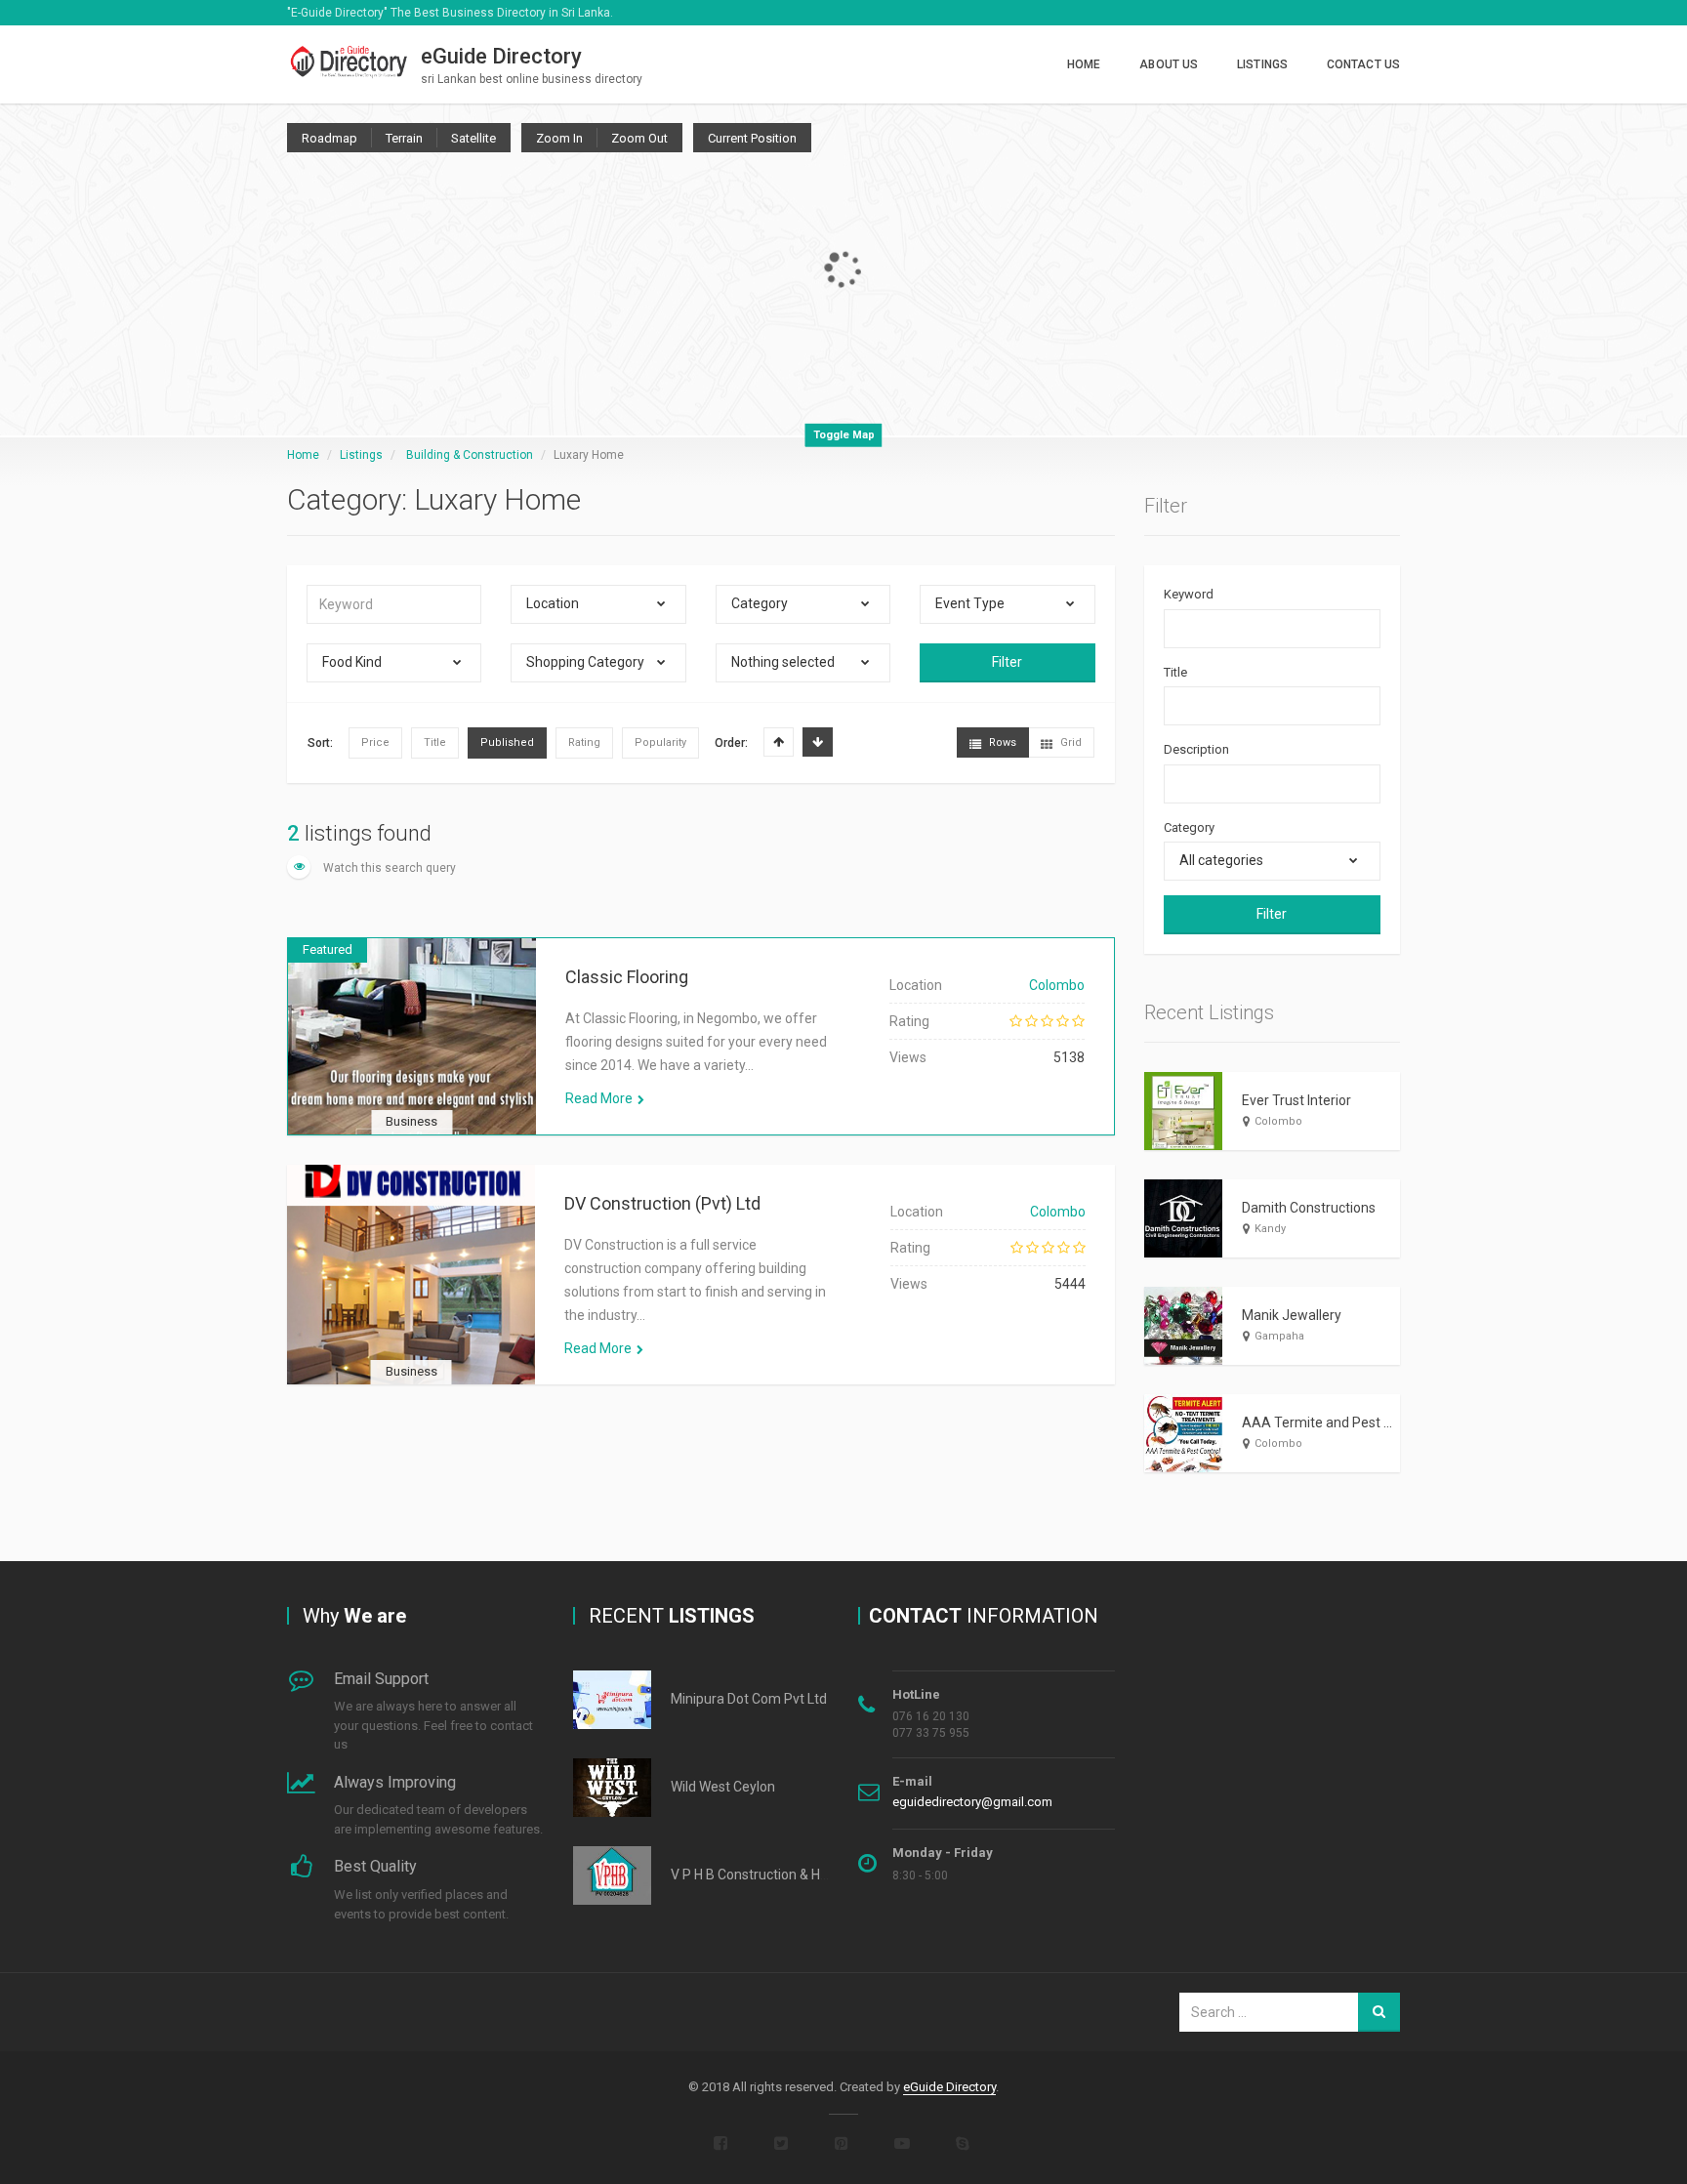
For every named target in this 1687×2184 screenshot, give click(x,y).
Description (1196, 749)
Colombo (1057, 985)
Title (1175, 672)
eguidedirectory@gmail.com (972, 1802)
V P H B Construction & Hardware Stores (793, 1875)
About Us (1169, 64)
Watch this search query (388, 868)
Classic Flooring (627, 977)
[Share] (318, 1061)
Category (1189, 827)
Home (1084, 64)
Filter (1007, 662)
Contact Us (1363, 64)
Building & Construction (470, 455)
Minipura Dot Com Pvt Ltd (749, 1699)
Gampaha (1279, 1336)
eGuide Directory (949, 2087)
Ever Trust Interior (1296, 1100)
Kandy (1270, 1229)
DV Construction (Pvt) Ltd (662, 1203)
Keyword (1189, 594)
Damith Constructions (1309, 1208)
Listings (1262, 64)
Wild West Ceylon (723, 1787)
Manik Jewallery (1292, 1315)
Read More (599, 1098)
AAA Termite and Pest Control (1335, 1422)
